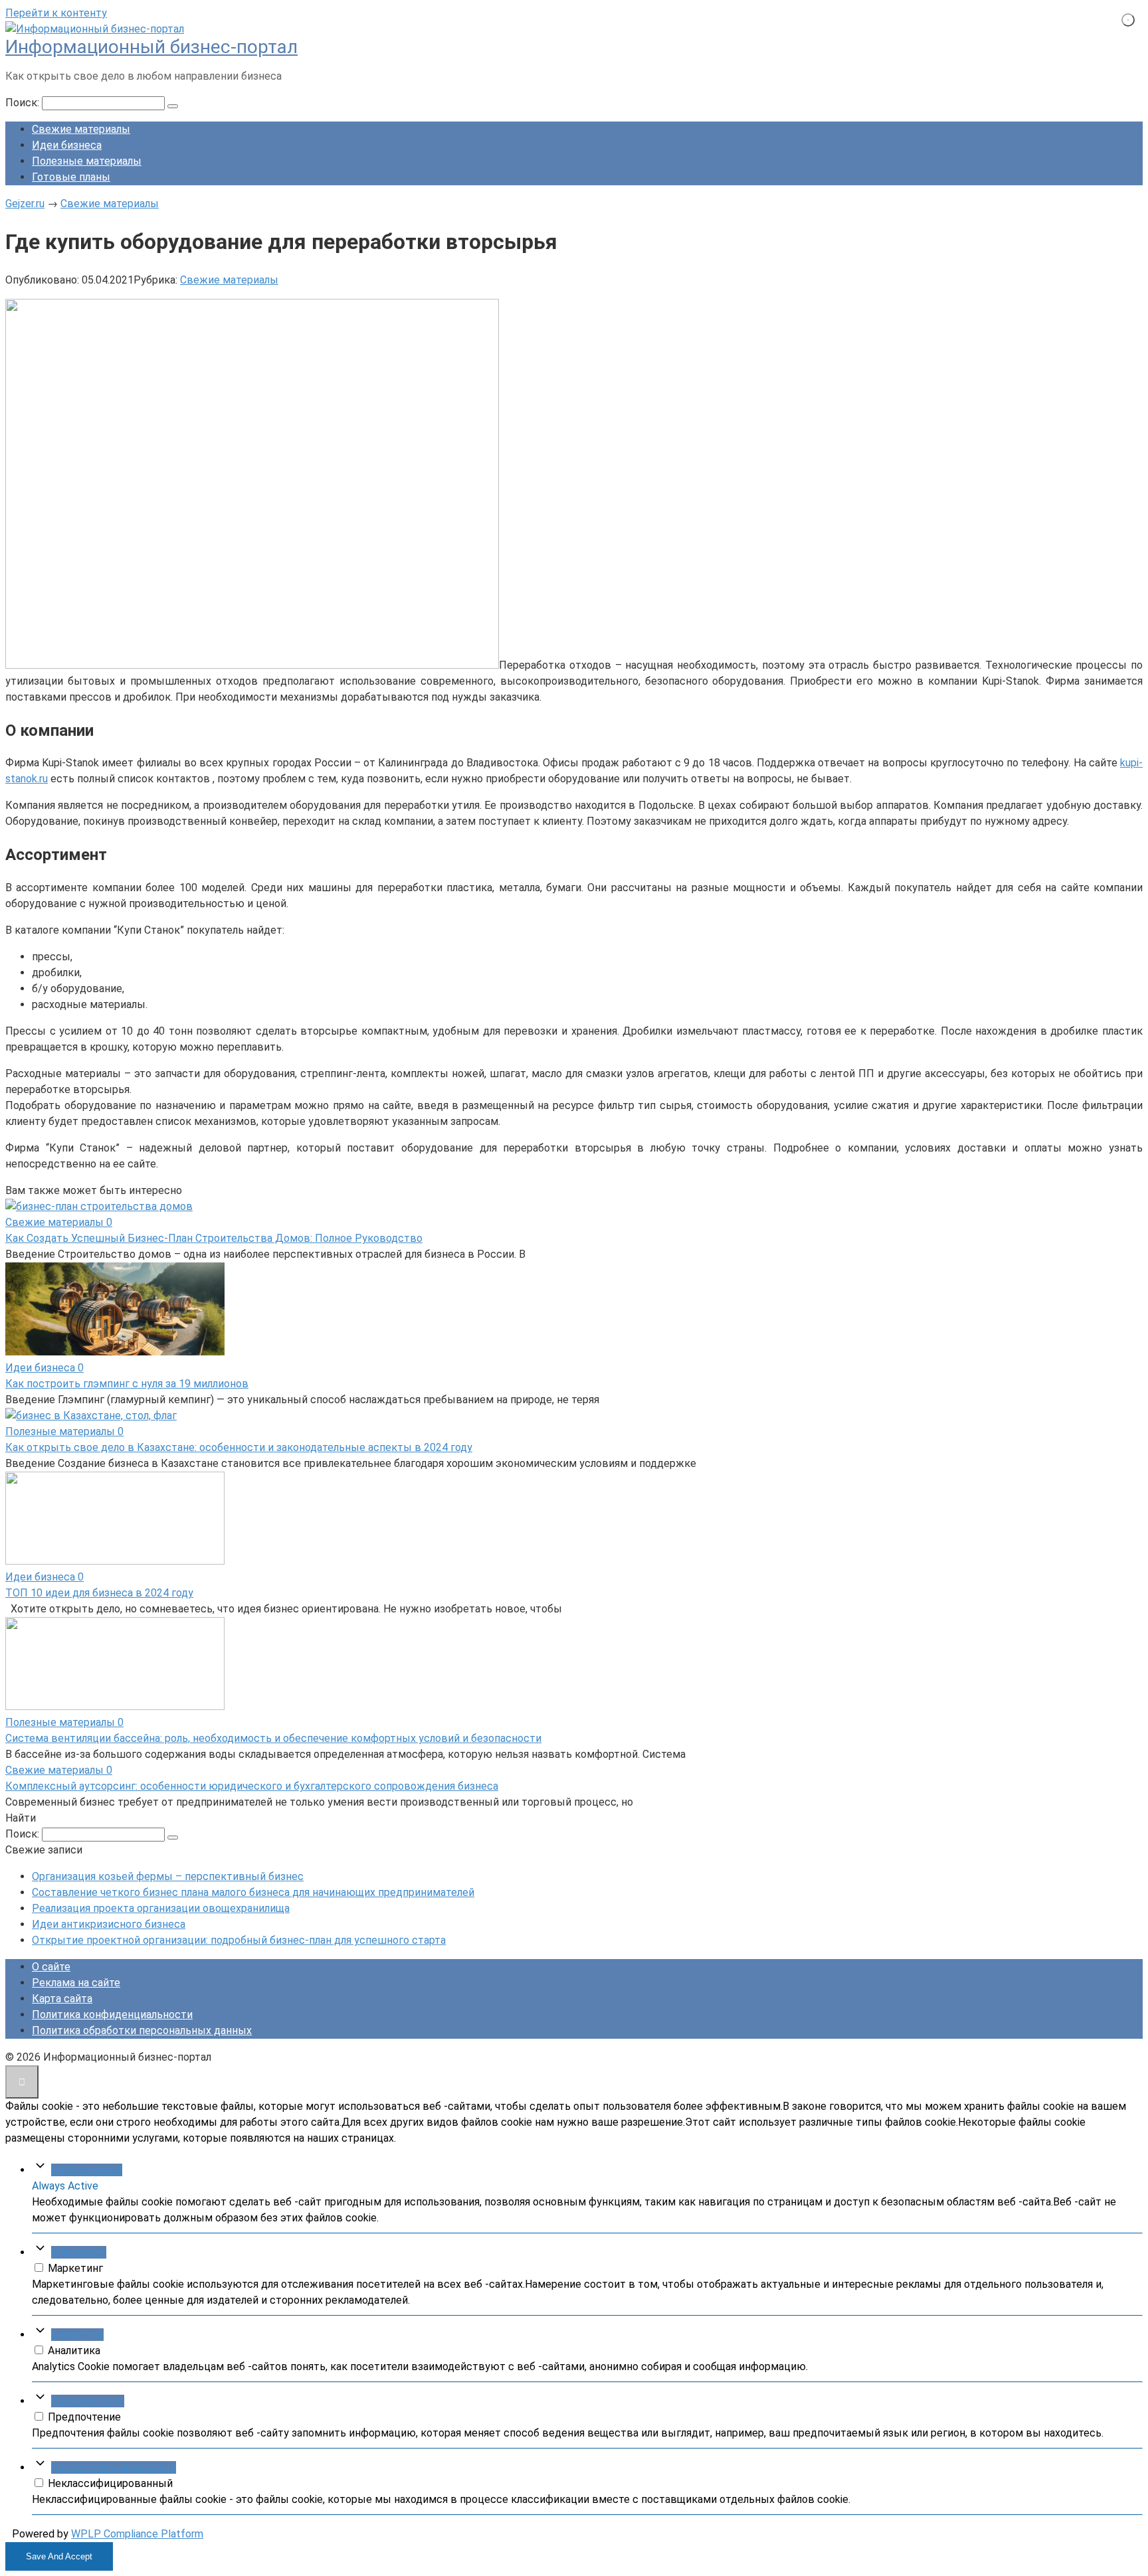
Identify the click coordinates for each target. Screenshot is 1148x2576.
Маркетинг (79, 2252)
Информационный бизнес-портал (151, 47)
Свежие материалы (81, 129)
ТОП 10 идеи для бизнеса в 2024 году (99, 1593)
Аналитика (77, 2335)
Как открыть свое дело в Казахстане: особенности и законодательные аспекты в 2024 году (239, 1447)
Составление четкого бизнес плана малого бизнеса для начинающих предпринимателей (253, 1892)
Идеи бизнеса (67, 145)
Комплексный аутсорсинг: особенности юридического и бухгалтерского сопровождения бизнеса (252, 1786)
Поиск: (24, 103)
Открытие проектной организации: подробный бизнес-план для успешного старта (239, 1940)
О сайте (51, 1967)
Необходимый (87, 2170)
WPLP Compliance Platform (137, 2534)
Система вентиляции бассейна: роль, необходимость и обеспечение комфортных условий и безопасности (273, 1738)
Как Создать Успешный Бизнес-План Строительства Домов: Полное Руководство (214, 1238)
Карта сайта (62, 1999)
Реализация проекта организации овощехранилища (161, 1908)
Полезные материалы (87, 161)
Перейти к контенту (56, 13)
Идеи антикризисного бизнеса (109, 1924)
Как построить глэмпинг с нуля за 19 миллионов (127, 1384)
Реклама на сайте (76, 1983)
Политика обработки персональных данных (142, 2030)
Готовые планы (71, 177)
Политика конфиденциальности (112, 2015)
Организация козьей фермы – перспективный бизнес (168, 1876)
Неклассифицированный (114, 2467)
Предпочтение (88, 2401)
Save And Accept (59, 2556)
